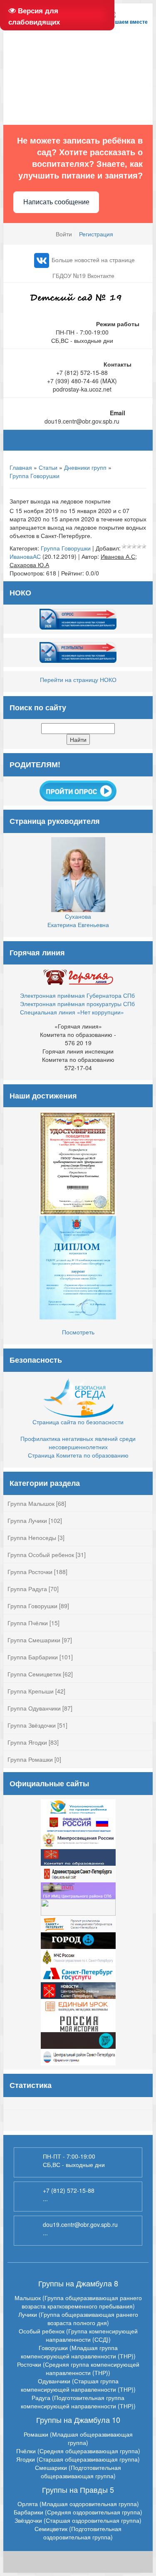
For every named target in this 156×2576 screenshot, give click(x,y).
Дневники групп (85, 467)
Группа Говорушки (35, 476)
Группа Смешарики (34, 1640)
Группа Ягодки (27, 1742)
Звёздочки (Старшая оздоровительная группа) (78, 2520)
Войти (64, 234)
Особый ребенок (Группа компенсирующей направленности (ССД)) (78, 2335)
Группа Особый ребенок (41, 1555)
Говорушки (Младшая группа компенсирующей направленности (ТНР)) (78, 2352)
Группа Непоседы (32, 1537)
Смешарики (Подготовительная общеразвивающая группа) (78, 2472)
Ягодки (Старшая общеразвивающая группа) (78, 2459)
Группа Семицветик (34, 1674)
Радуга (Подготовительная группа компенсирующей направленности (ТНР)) (78, 2402)
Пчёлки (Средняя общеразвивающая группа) (78, 2451)
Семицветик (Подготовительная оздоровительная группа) (78, 2533)
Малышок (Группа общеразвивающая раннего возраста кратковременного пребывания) (78, 2302)
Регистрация (96, 234)
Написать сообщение (56, 202)
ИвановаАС (25, 556)
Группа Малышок (31, 1503)
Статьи (48, 467)
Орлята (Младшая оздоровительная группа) (78, 2504)
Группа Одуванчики (34, 1708)
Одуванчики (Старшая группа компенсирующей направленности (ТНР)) (78, 2385)
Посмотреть (78, 1332)
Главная (21, 467)
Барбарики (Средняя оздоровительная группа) (78, 2512)
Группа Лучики (27, 1520)
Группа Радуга (27, 1589)
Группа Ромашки (30, 1759)
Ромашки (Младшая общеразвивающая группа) (78, 2438)
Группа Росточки (30, 1572)
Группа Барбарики (33, 1657)
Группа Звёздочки (32, 1725)
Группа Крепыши (31, 1691)
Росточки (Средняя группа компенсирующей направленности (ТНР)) (78, 2368)
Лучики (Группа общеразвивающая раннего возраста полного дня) (78, 2318)
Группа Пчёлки (28, 1623)
